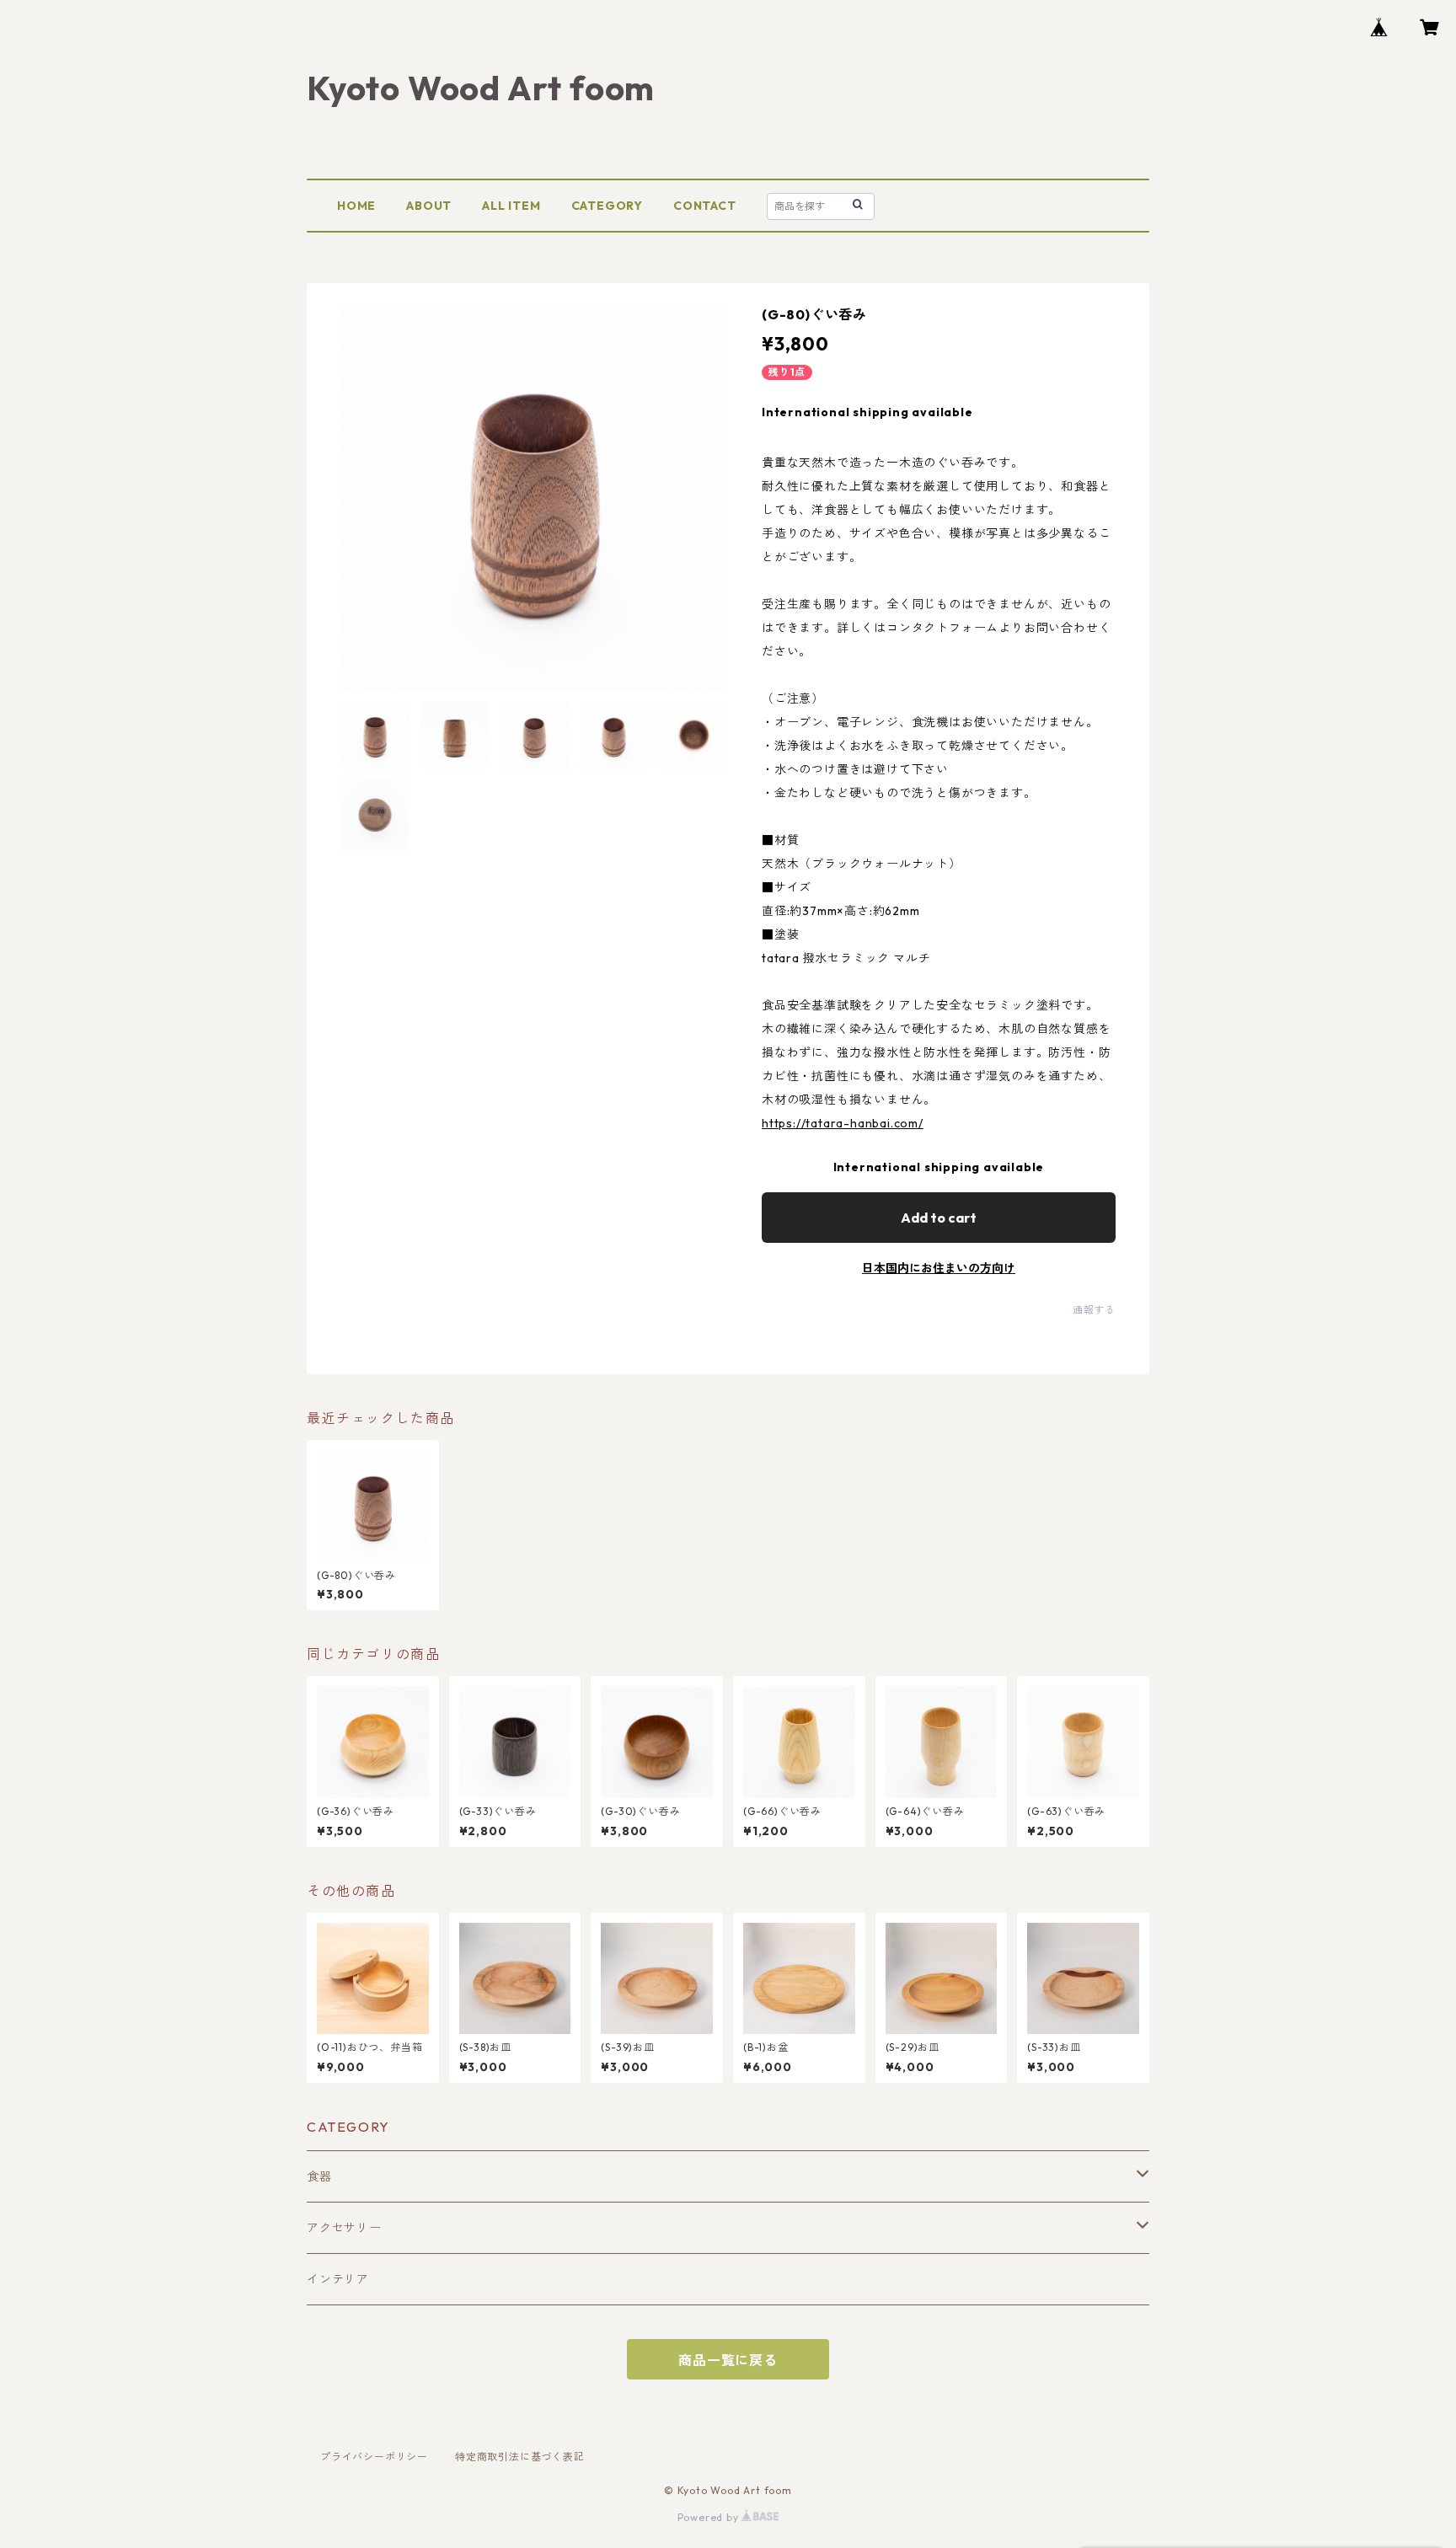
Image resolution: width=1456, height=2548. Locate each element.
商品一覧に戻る (728, 2360)
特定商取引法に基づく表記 (520, 2457)
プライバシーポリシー (374, 2457)
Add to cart (939, 1218)
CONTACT (705, 206)
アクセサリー (344, 2228)
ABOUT (429, 206)
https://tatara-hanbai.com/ (843, 1123)
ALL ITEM (511, 206)
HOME (356, 206)
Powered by (710, 2517)
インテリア (338, 2279)
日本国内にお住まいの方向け (939, 1268)
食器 (319, 2176)
